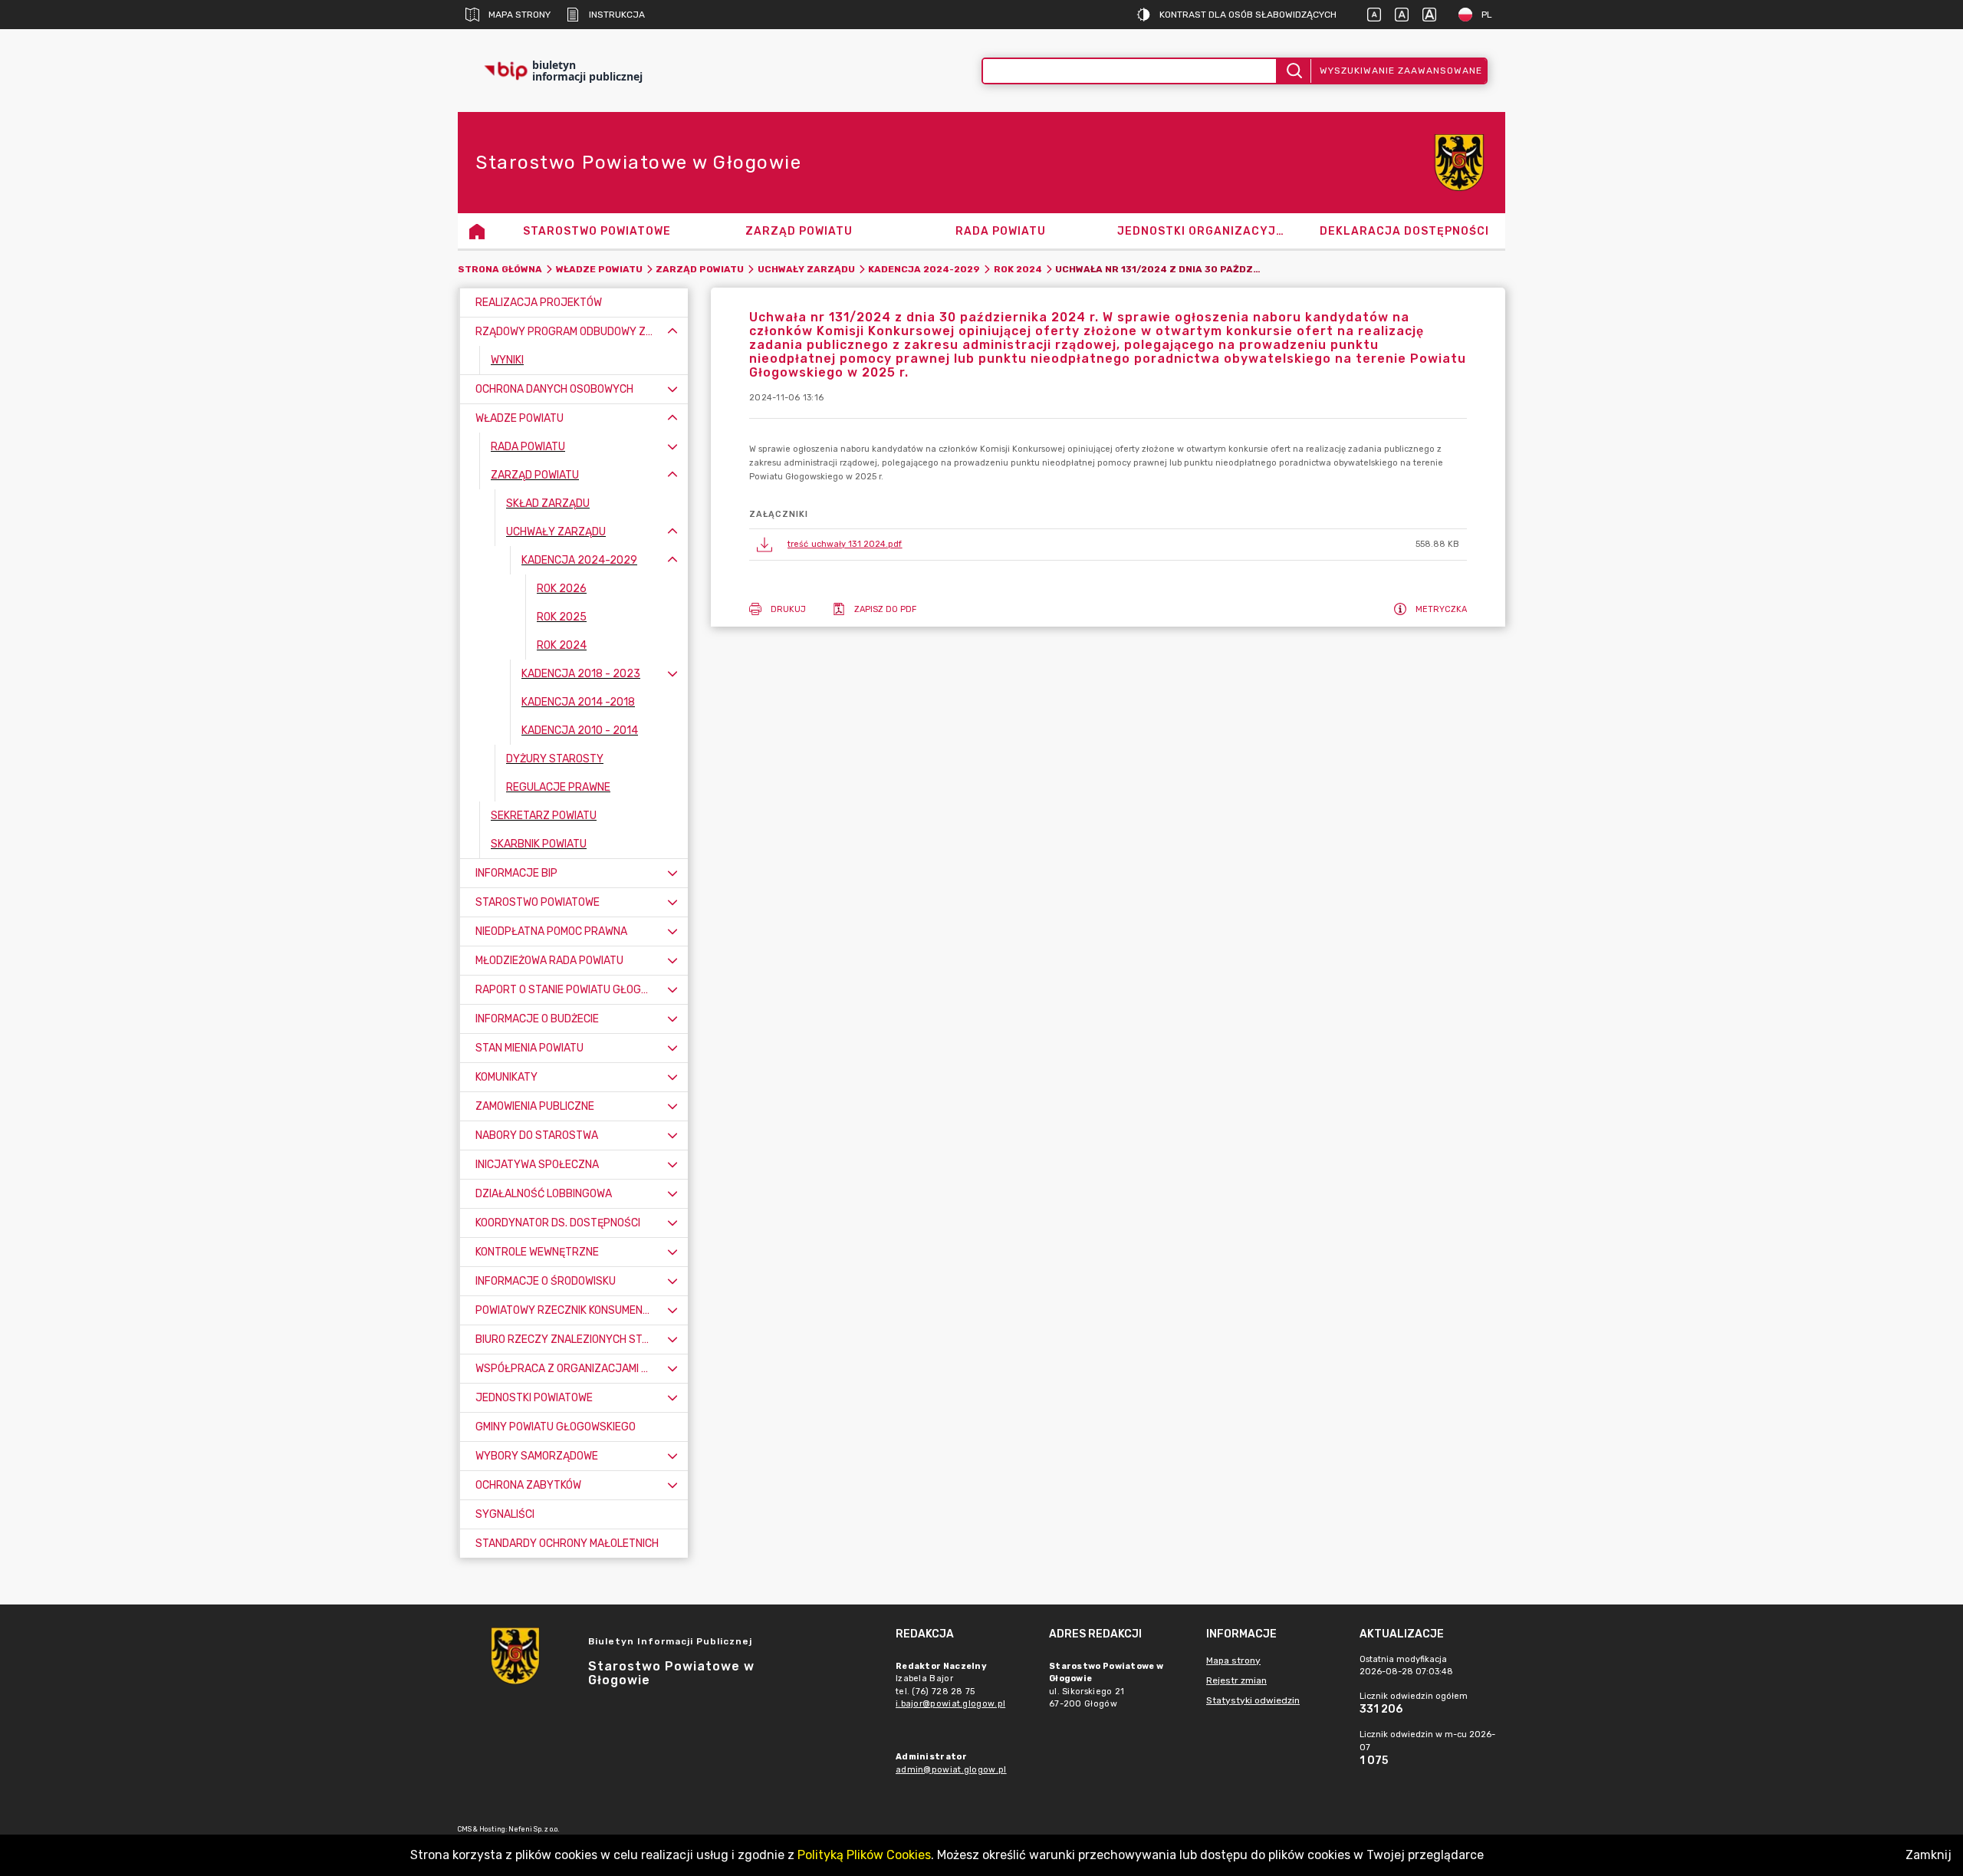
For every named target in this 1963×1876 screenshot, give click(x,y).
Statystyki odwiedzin (1253, 1700)
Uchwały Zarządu (806, 269)
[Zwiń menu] (672, 332)
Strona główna (500, 269)
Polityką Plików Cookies (864, 1855)
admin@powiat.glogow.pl (951, 1770)
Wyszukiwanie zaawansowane (1401, 71)
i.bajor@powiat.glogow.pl (950, 1704)
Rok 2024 (1018, 269)
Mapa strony (520, 15)
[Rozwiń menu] (672, 389)
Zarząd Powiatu (700, 269)
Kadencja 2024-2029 (924, 269)
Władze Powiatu (599, 269)
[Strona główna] (477, 231)
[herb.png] (1459, 163)
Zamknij (1928, 1855)
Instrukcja (617, 15)
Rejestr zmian (1236, 1680)
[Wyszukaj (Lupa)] (1293, 71)
